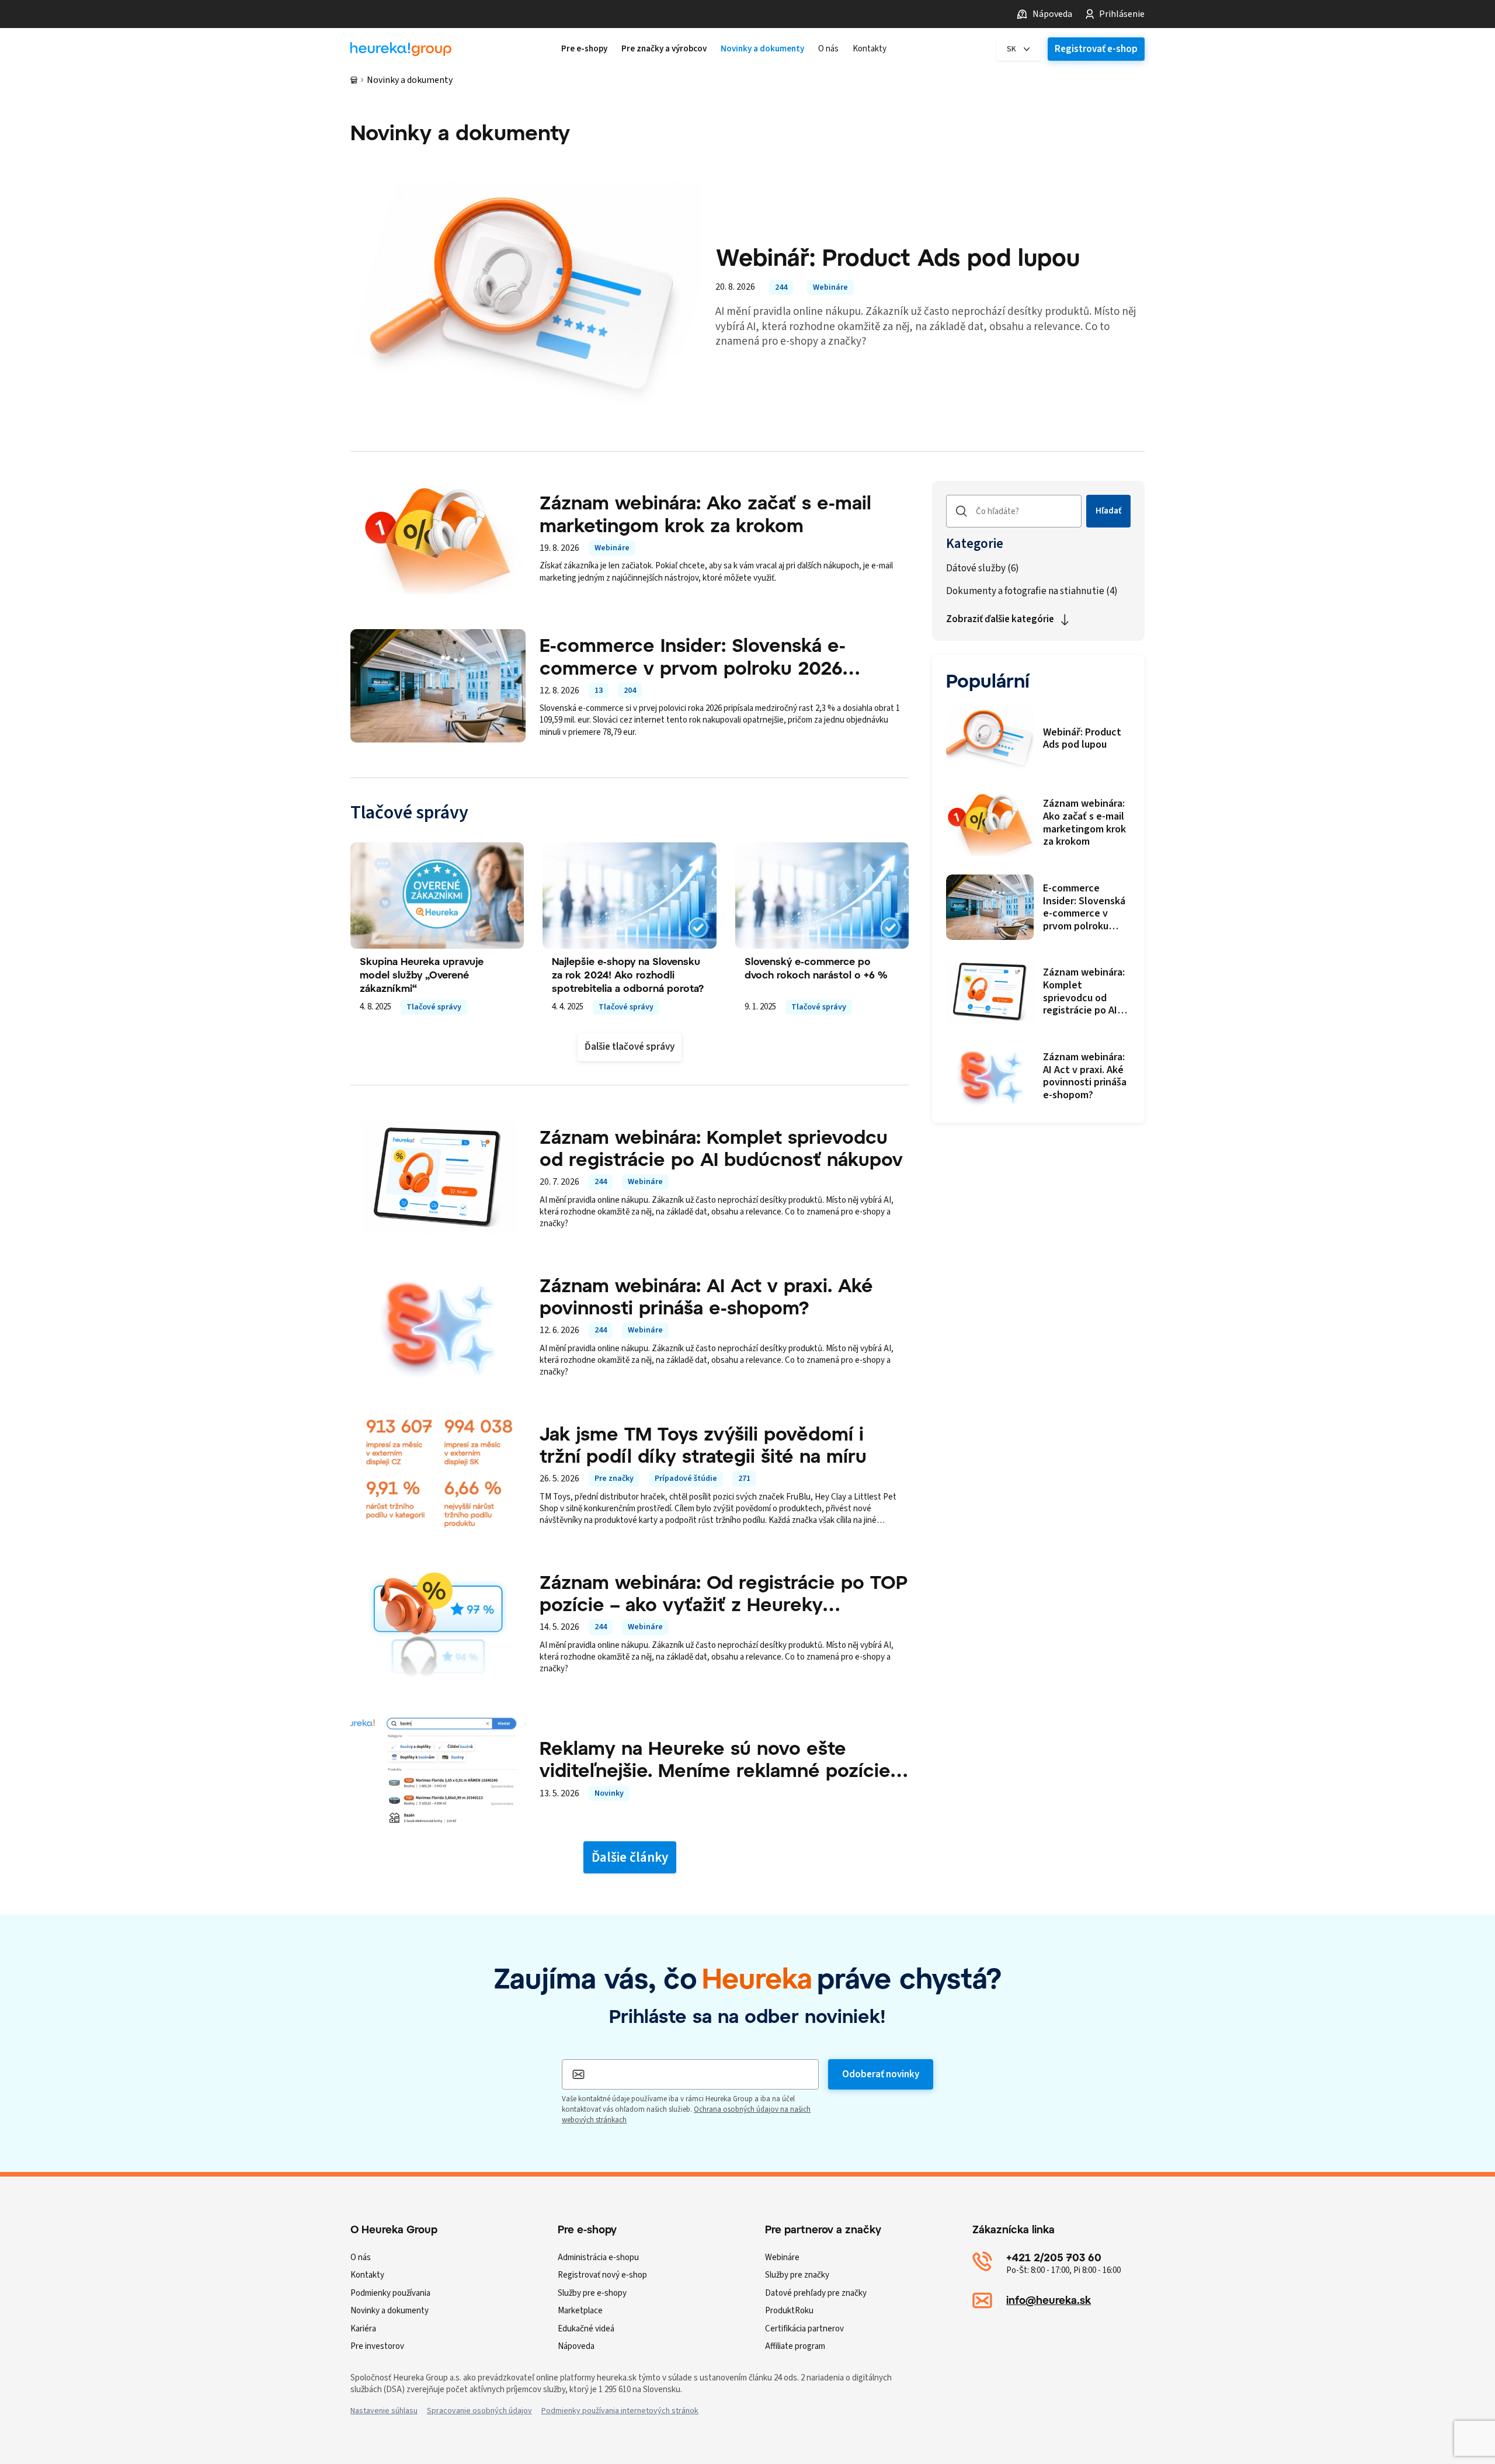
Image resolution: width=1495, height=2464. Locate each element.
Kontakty (367, 2275)
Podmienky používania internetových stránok (620, 2411)
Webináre (830, 287)
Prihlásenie (1122, 14)
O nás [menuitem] (828, 49)
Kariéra (363, 2329)
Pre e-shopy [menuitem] (584, 49)
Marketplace (580, 2311)
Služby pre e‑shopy (592, 2293)
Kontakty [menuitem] (870, 49)
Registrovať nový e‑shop (602, 2275)
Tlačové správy (434, 1007)
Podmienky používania (390, 2293)
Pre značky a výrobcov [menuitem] (664, 49)
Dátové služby (983, 569)
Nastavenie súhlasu (384, 2411)
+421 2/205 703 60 (1054, 2257)
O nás (361, 2257)
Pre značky (614, 1479)
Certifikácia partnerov (804, 2329)
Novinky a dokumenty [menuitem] (762, 49)
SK (1011, 49)
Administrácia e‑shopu (598, 2257)
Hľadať (1108, 511)
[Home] (401, 49)
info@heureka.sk (1049, 2300)
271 (744, 1479)
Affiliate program (795, 2346)
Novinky (609, 1793)
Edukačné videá (586, 2329)
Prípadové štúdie (686, 1479)
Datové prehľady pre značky (816, 2293)
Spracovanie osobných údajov (479, 2411)
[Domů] (354, 80)
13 (599, 690)
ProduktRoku (789, 2311)
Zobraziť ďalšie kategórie (1000, 619)
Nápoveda (1052, 14)
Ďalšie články (630, 1857)
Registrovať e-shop (1096, 49)
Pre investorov (377, 2346)
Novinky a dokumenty (390, 2311)
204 (630, 690)
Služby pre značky (797, 2275)
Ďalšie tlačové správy (630, 1047)
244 (781, 287)
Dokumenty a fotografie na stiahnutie (1032, 591)
